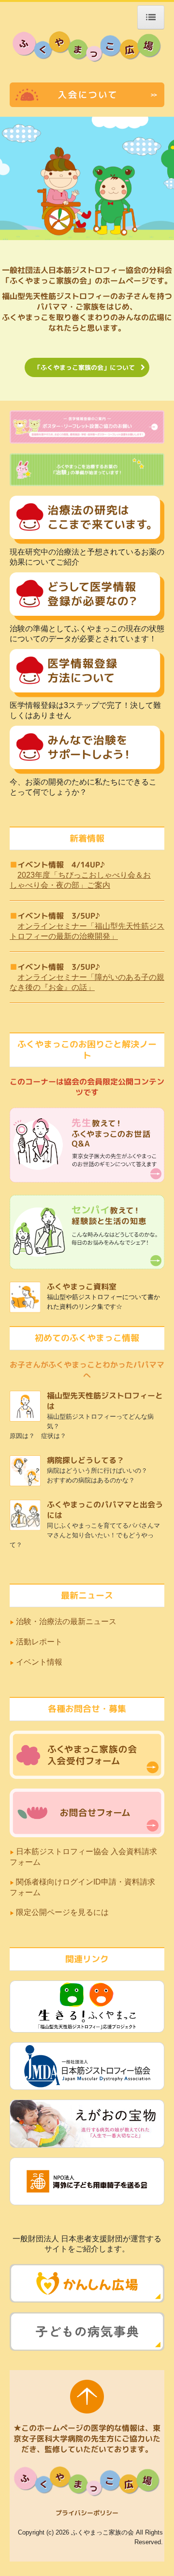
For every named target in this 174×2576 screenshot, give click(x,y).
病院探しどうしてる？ (86, 1460)
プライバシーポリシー (87, 2513)
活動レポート (39, 1642)
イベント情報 (39, 1662)
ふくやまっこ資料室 (82, 1287)
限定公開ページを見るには (63, 1912)
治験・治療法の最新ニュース (66, 1621)
